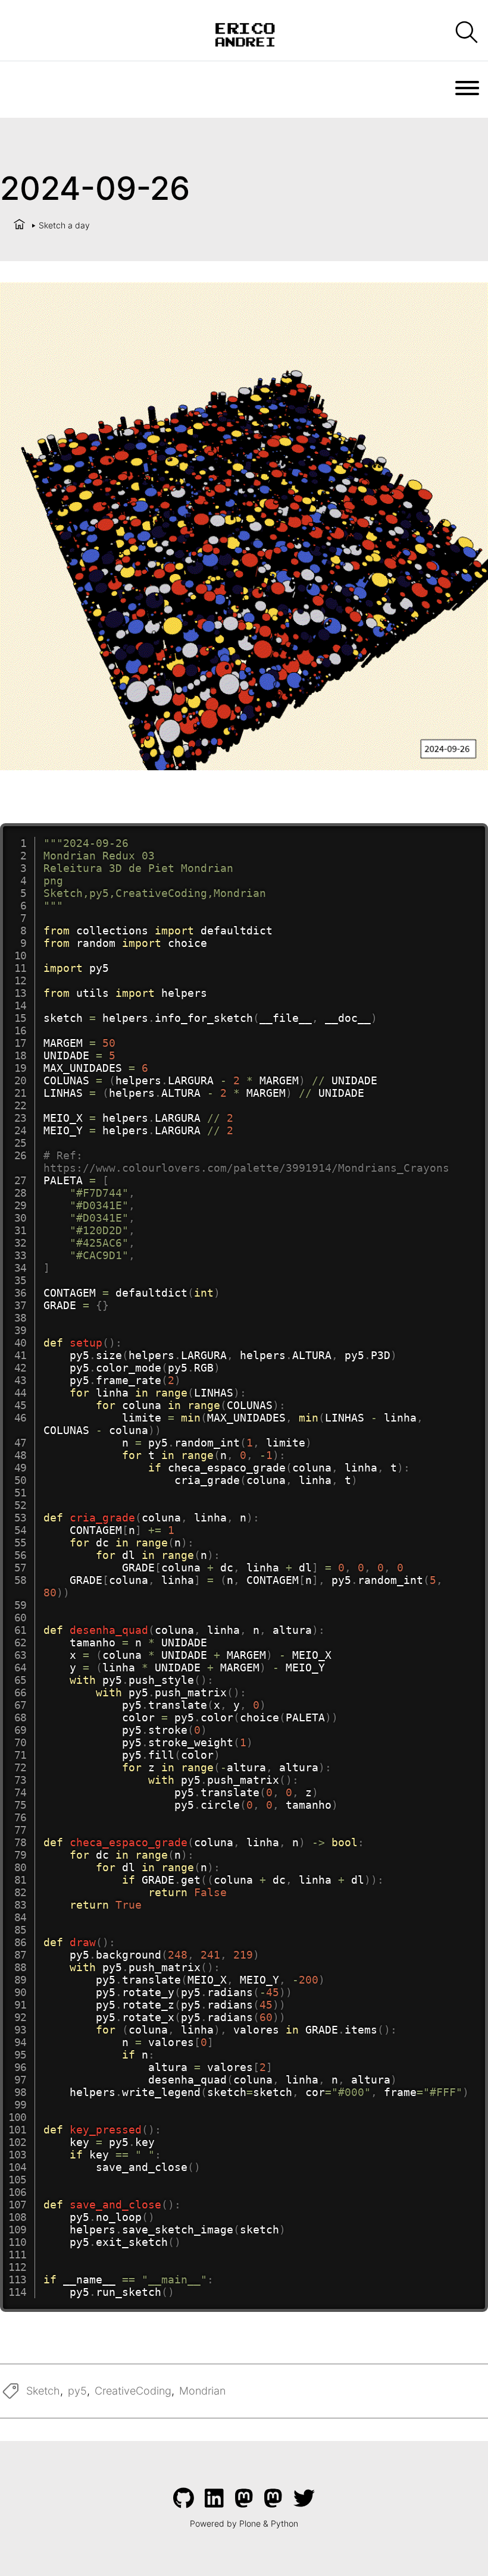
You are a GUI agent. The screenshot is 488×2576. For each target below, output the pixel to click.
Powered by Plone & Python (244, 2523)
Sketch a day (64, 225)
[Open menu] (467, 88)
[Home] (19, 225)
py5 (77, 2391)
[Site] (244, 33)
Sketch (43, 2391)
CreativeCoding (133, 2391)
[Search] (466, 33)
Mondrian (202, 2391)
